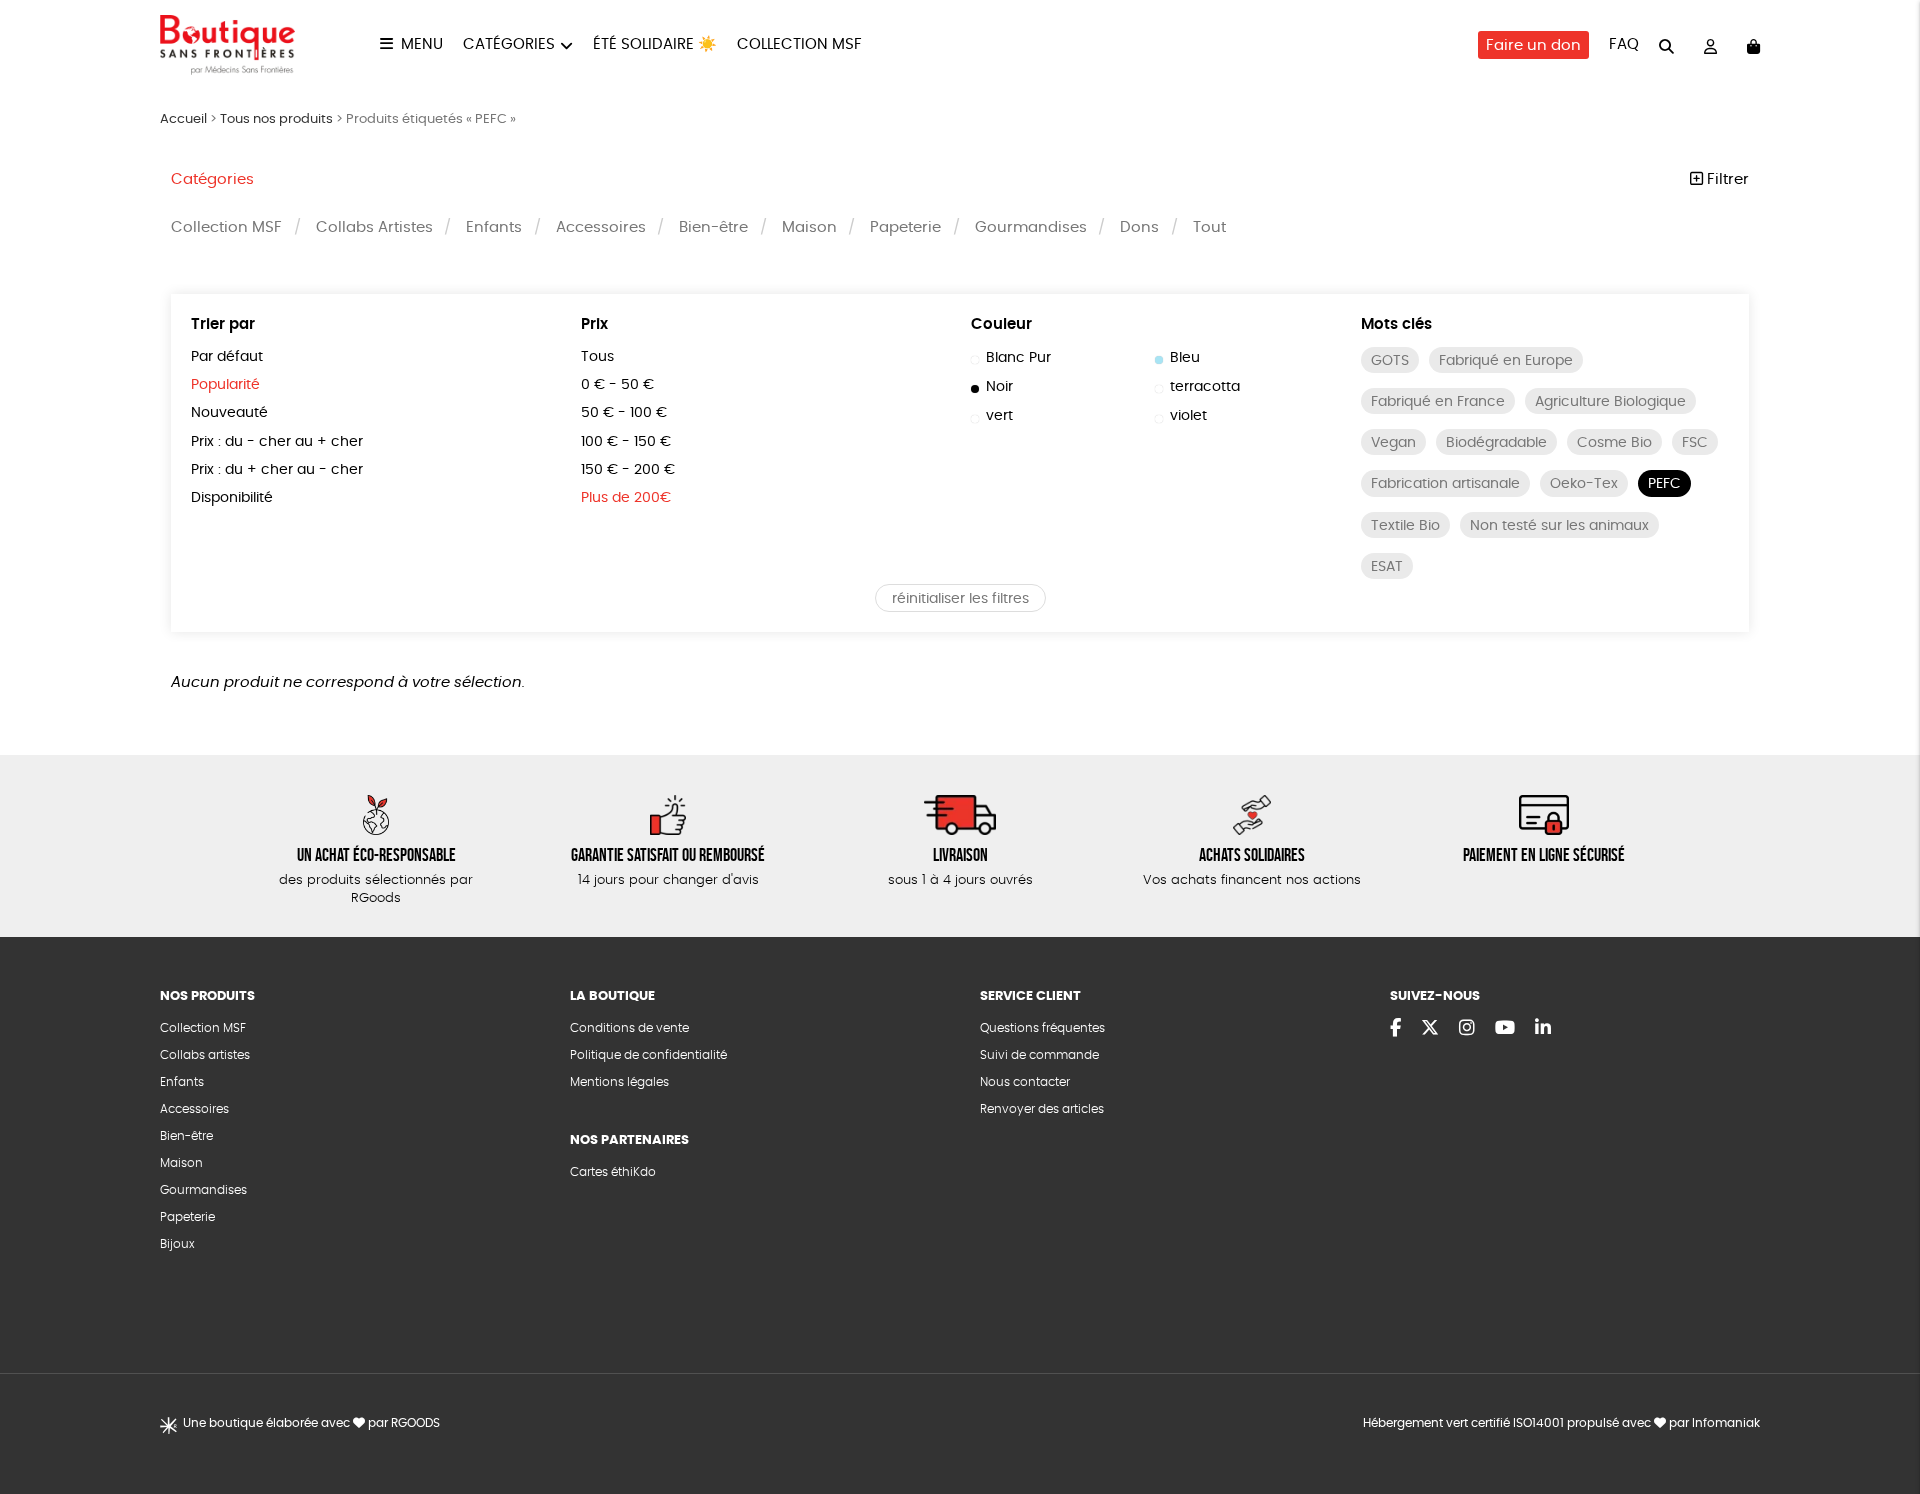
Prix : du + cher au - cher (277, 470)
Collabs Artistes (374, 227)
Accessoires (601, 227)
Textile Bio (1405, 526)
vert (999, 416)
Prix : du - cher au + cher (277, 442)
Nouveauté (229, 413)
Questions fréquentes (1042, 1028)
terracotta (1205, 387)
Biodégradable (1496, 443)
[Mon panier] (1753, 45)
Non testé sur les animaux (1559, 526)
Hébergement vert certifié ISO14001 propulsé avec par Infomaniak (1561, 1423)
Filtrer (1726, 179)
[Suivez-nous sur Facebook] (1395, 1029)
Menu (422, 44)
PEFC (1664, 484)
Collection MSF (799, 44)
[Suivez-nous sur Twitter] (1430, 1029)
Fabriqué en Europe (1506, 361)
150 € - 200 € (628, 470)
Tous (597, 357)
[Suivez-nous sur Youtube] (1505, 1029)
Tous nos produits (276, 119)
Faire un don (1533, 45)
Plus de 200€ (626, 498)
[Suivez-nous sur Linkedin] (1543, 1029)
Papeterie (905, 227)
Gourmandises (1031, 227)
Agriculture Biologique (1610, 402)
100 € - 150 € (626, 442)
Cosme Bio (1614, 443)
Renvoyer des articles (1042, 1109)
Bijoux (177, 1244)
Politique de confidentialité (648, 1055)
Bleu (1185, 358)
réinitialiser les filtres (960, 599)
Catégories (509, 44)
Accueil (183, 119)
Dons (1139, 227)
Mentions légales (619, 1082)
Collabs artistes (205, 1055)
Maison (809, 227)
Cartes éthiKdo (613, 1172)
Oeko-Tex (1584, 484)
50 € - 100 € (624, 413)
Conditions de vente (629, 1028)
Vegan (1393, 443)
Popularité (225, 385)
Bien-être (713, 227)
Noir (999, 387)
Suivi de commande (1039, 1055)
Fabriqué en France (1438, 402)
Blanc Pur (1018, 358)
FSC (1695, 443)
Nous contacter (1025, 1082)
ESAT (1387, 567)
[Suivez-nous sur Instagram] (1467, 1029)
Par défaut (227, 357)
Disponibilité (232, 498)
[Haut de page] (1880, 1414)
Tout (1209, 227)
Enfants (494, 227)
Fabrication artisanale (1445, 484)
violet (1188, 416)
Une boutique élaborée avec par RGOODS (311, 1423)
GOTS (1390, 361)
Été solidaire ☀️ (655, 44)
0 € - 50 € (617, 385)
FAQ (1624, 44)
